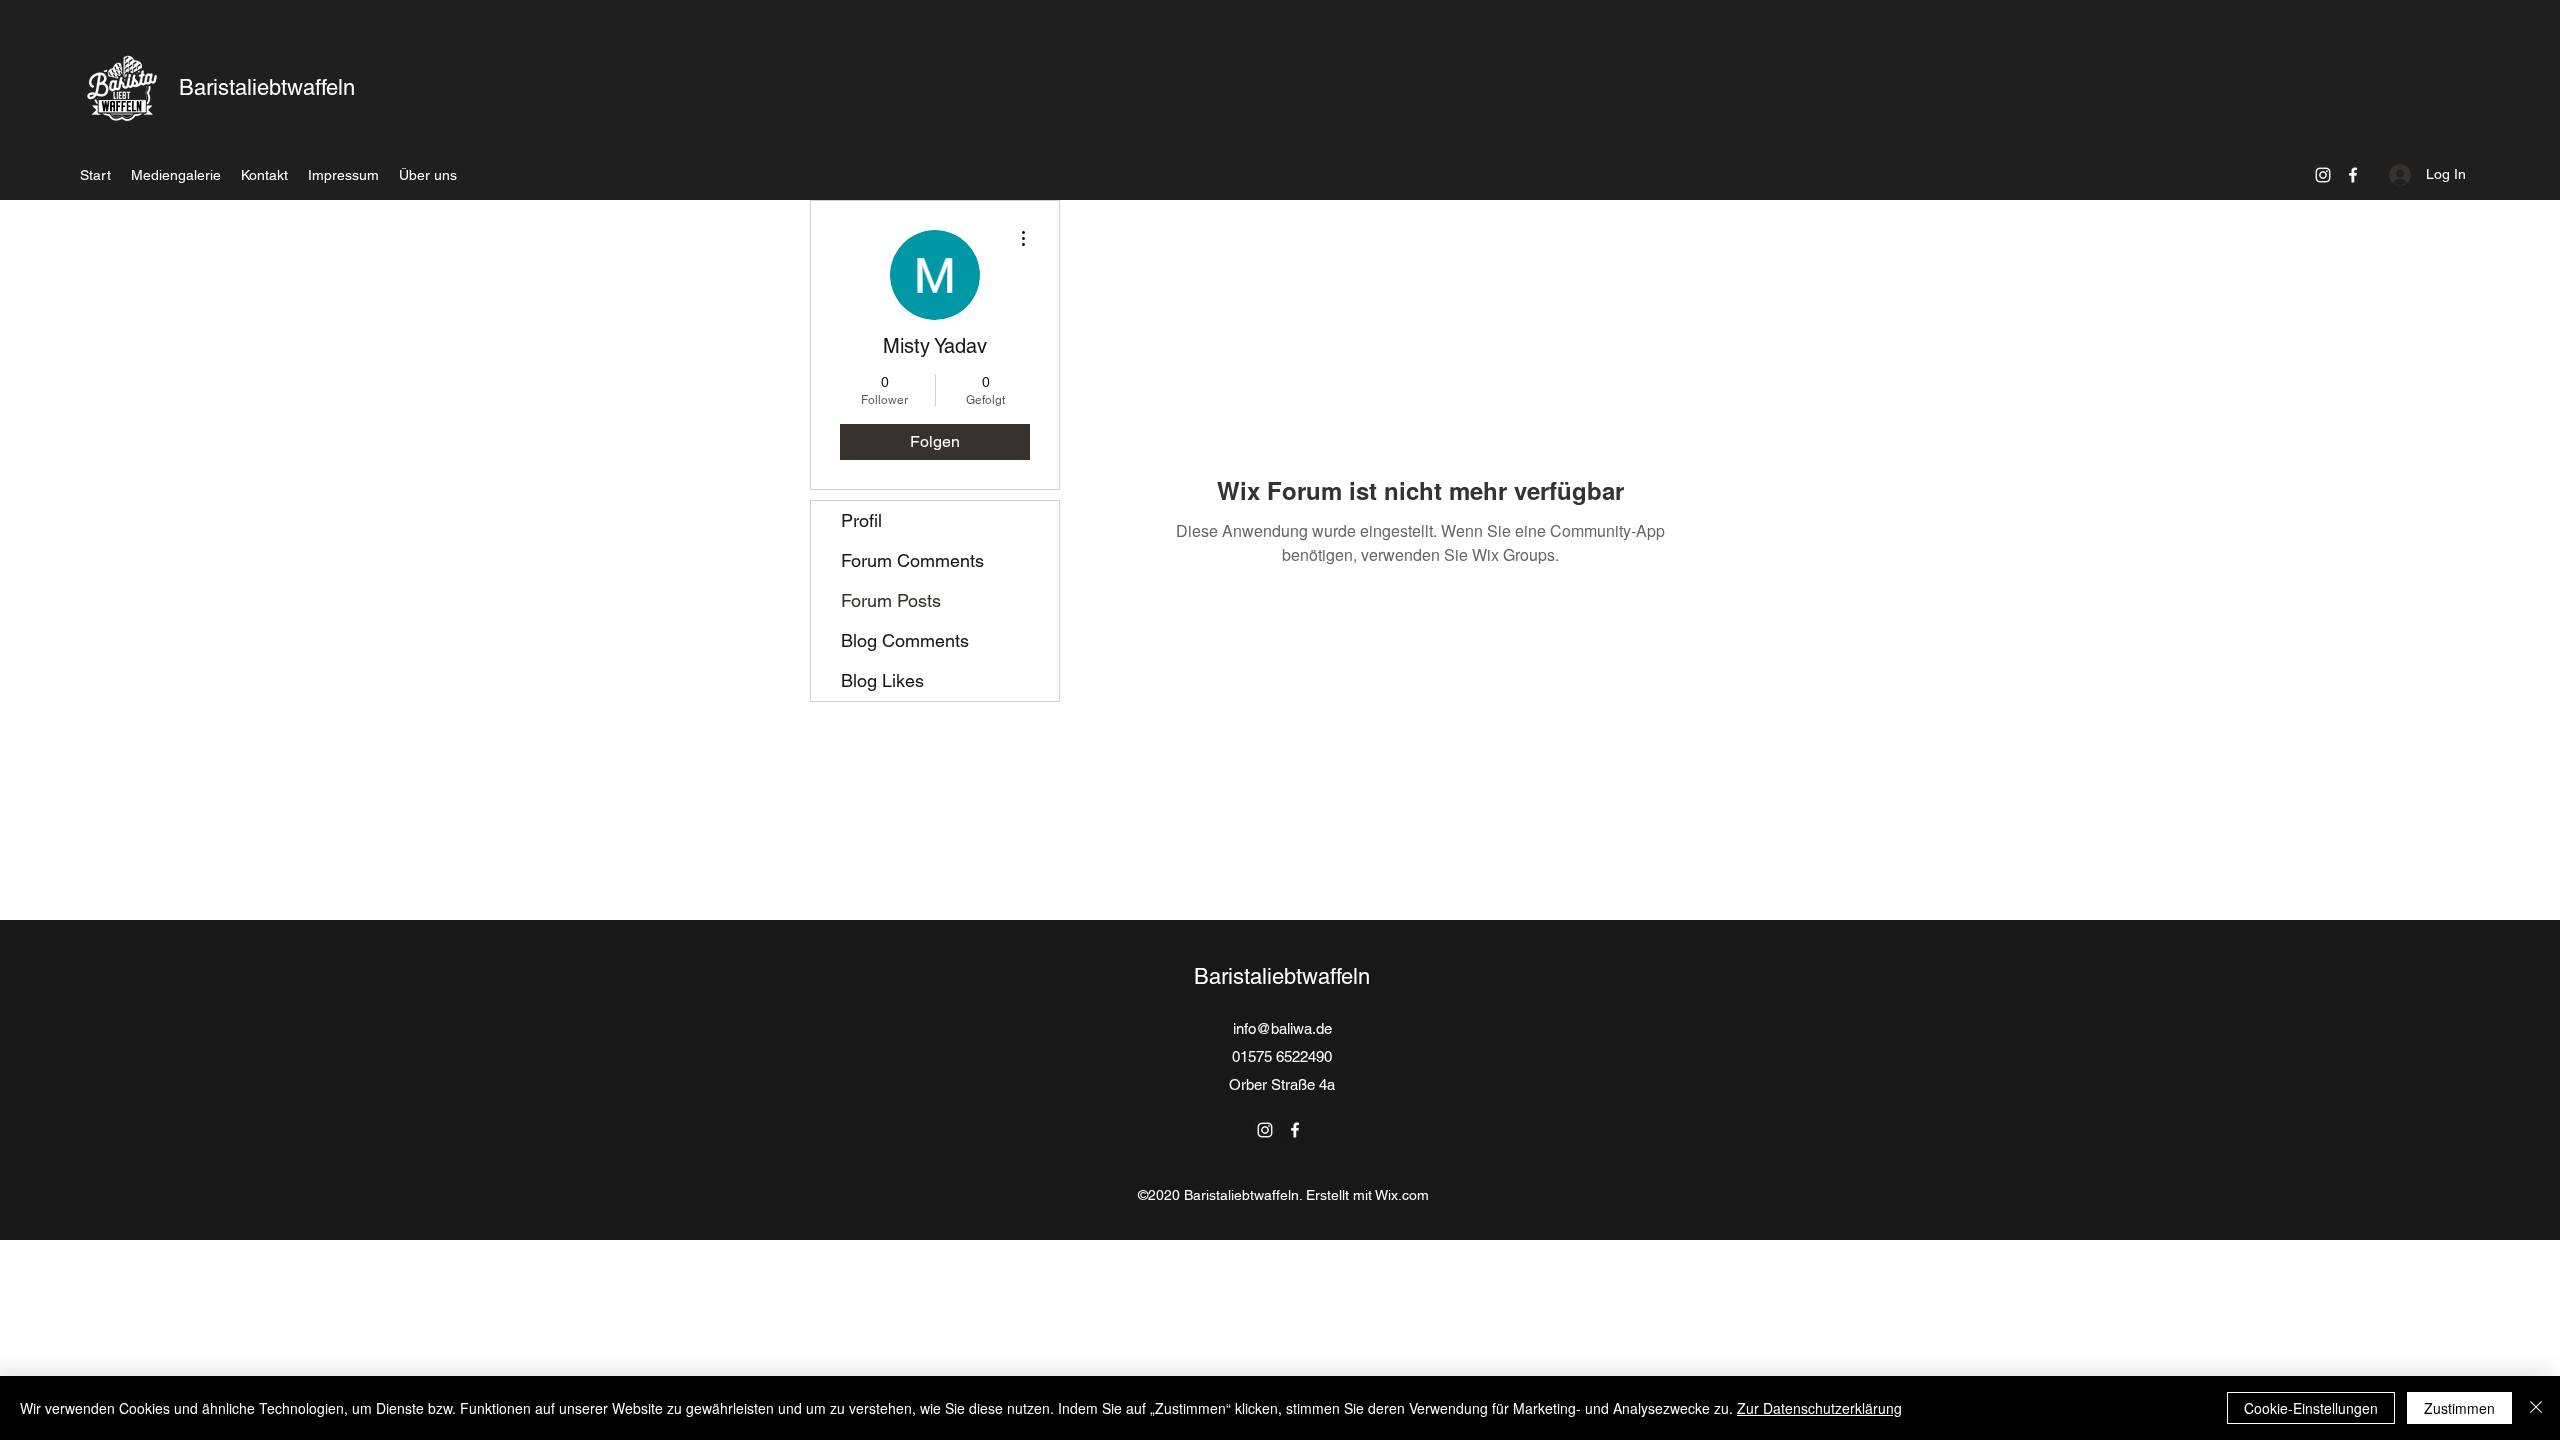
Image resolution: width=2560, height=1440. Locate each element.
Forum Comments (912, 560)
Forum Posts (891, 600)
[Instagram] (2323, 175)
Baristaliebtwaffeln (267, 87)
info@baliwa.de (1282, 1028)
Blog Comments (905, 640)
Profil (861, 520)
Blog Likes (882, 680)
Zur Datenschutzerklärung (1819, 1408)
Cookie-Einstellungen (2311, 1408)
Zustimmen (2459, 1408)
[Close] (2536, 1408)
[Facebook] (2353, 175)
